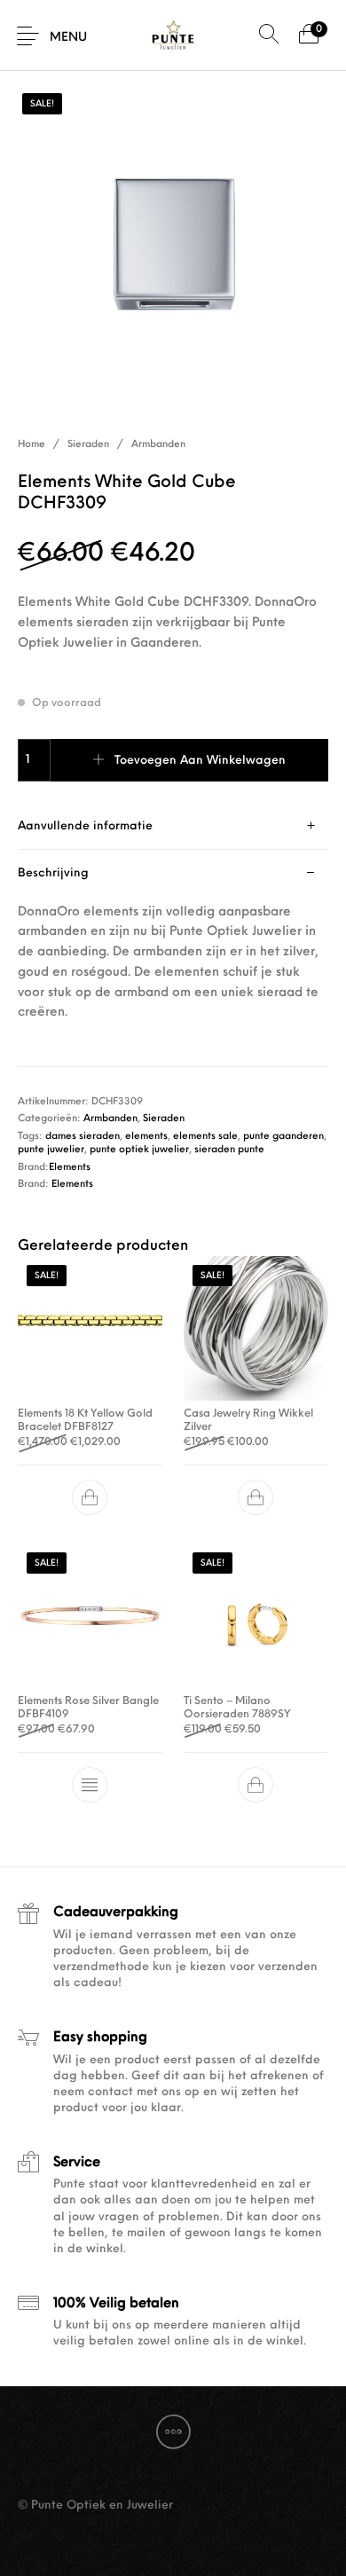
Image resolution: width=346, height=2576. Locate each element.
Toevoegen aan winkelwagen (200, 761)
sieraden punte (229, 1150)
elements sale (205, 1137)
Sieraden (88, 445)
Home (31, 445)
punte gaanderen (283, 1137)
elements (146, 1137)
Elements (70, 1168)
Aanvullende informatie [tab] (85, 826)
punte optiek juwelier (139, 1150)
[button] (90, 1497)
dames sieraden (83, 1137)
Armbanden (158, 445)
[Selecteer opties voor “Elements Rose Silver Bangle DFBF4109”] (90, 1785)
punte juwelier (51, 1150)
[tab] (173, 826)
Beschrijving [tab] (53, 873)
